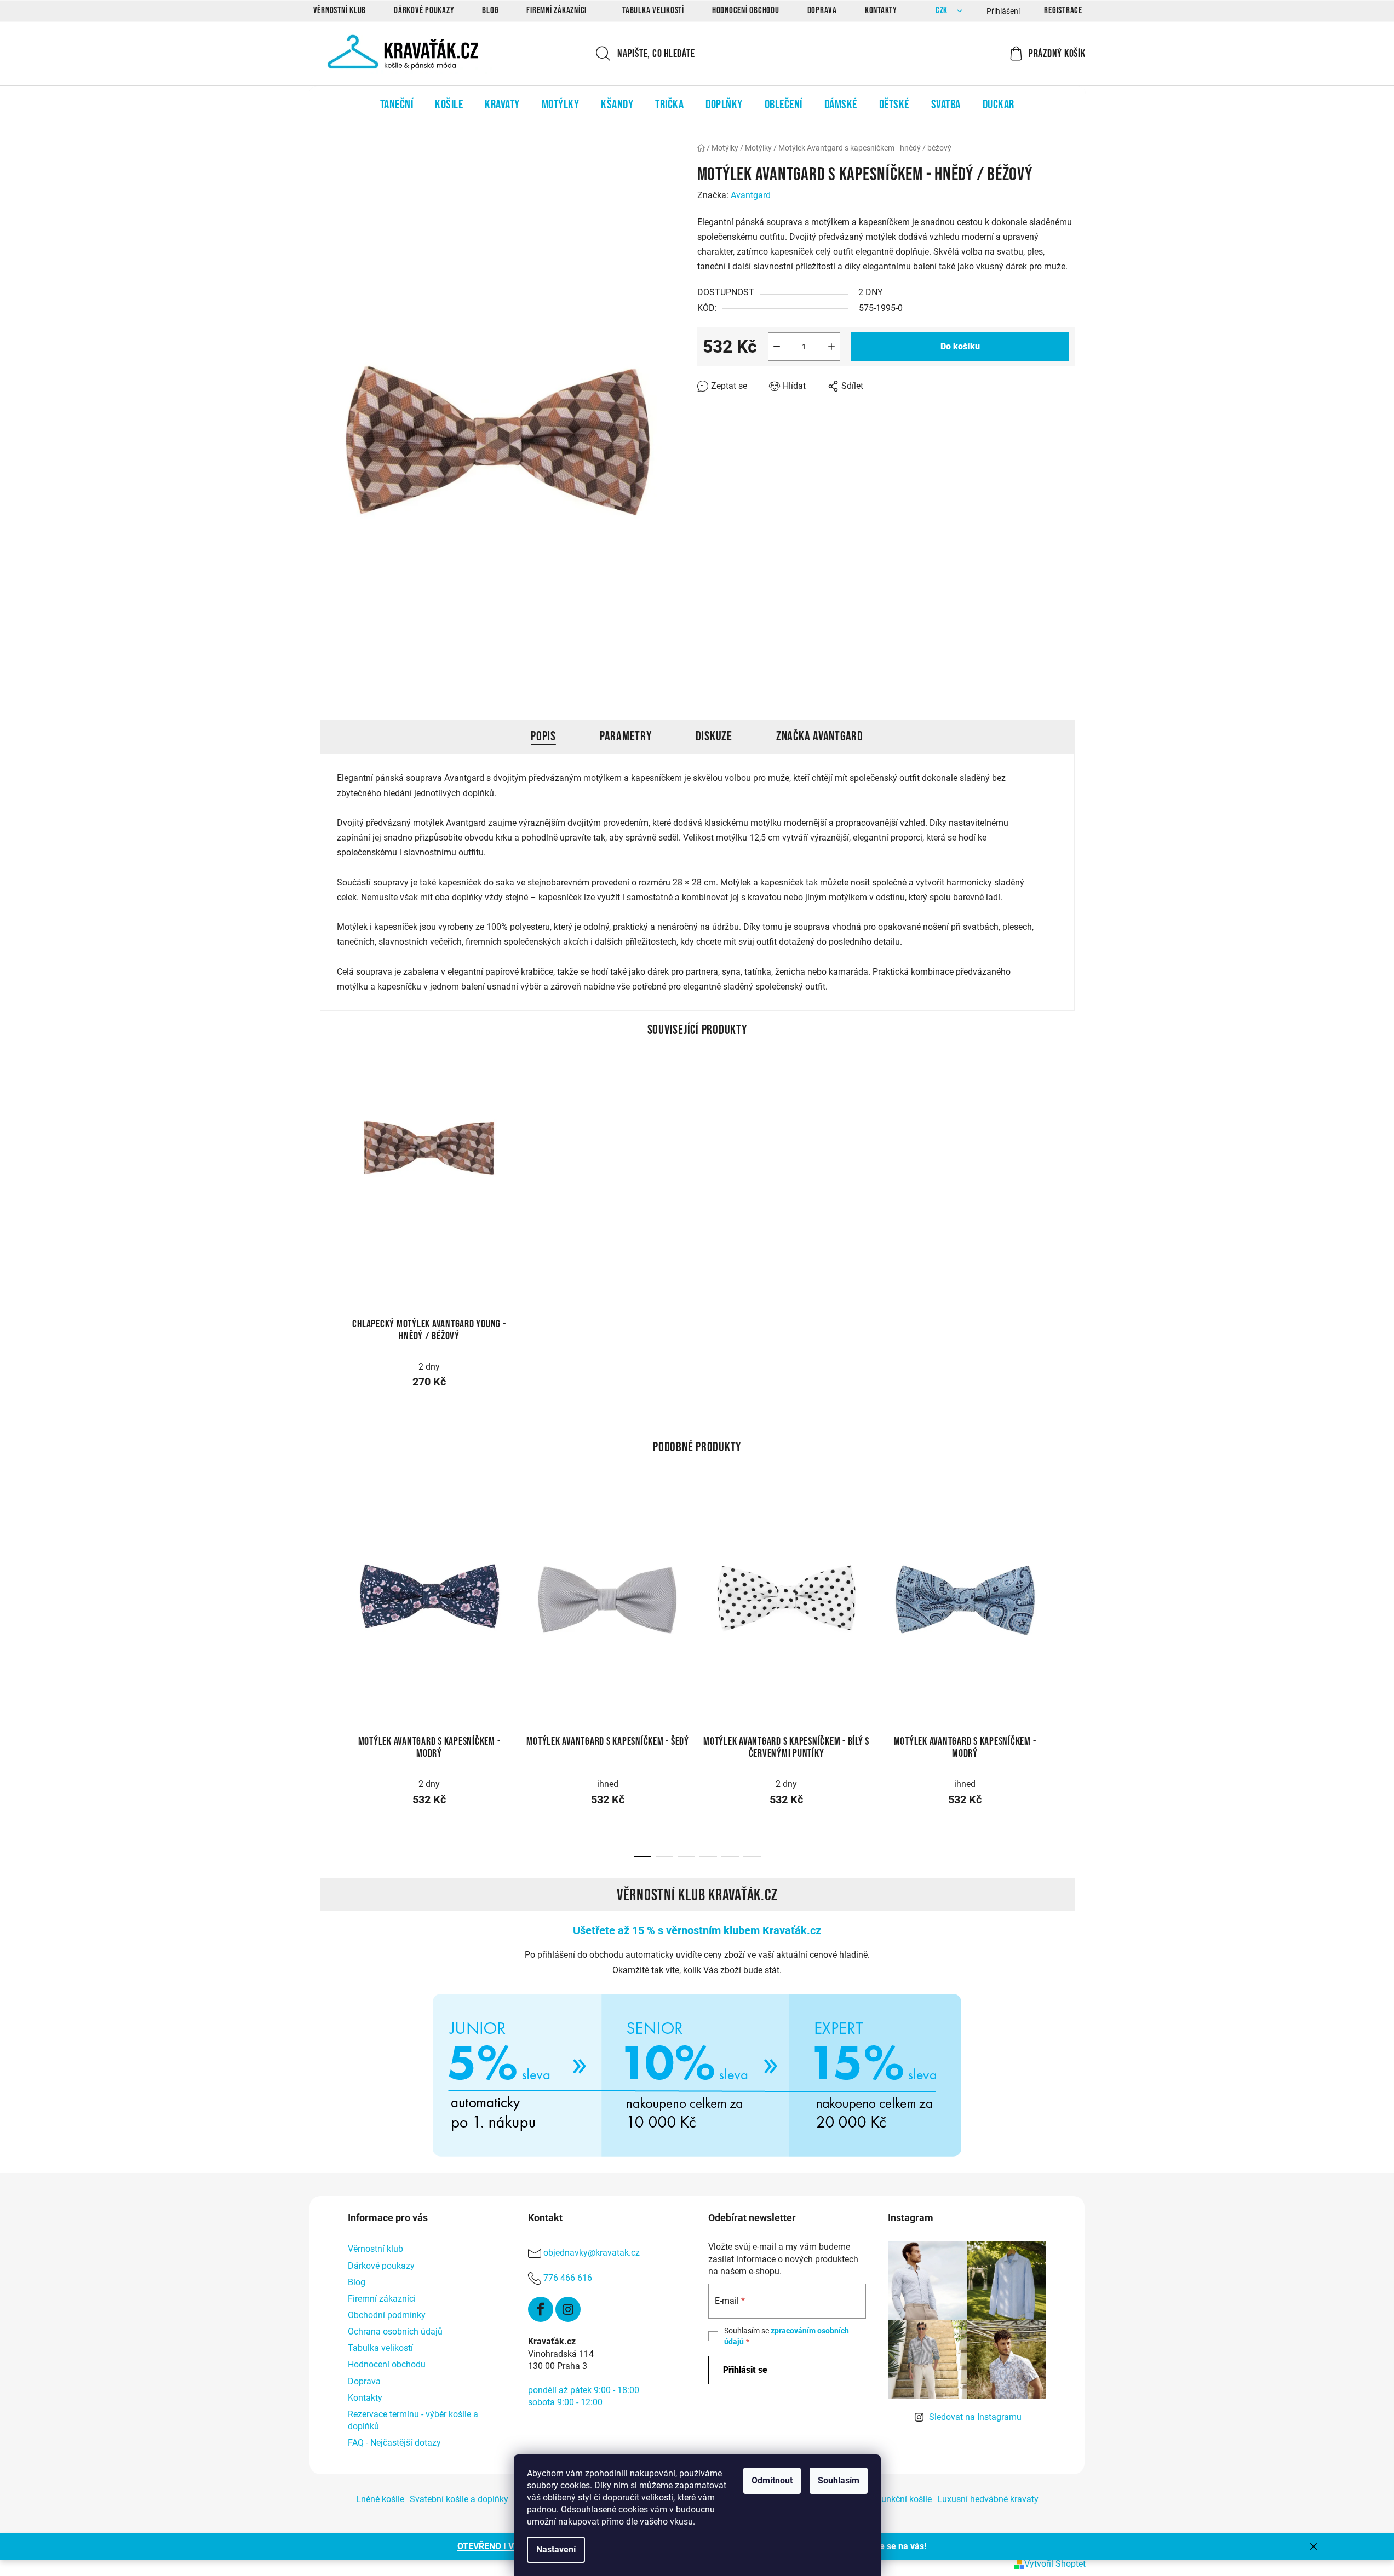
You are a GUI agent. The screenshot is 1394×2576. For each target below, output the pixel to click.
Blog (490, 10)
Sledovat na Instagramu (975, 2417)
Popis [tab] (543, 736)
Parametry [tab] (626, 736)
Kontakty (881, 10)
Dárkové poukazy (424, 10)
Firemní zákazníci (557, 10)
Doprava (822, 10)
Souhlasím (839, 2480)
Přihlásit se (745, 2370)
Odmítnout (772, 2480)
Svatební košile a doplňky (459, 2499)
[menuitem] (397, 105)
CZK (943, 11)
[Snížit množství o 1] (777, 347)
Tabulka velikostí (653, 10)
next (1066, 1594)
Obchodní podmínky (387, 2315)
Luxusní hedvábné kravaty (988, 2499)
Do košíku (960, 346)
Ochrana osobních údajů (395, 2331)
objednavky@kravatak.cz (592, 2253)
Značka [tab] (820, 736)
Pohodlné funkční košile (885, 2499)
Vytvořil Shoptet (1055, 2564)
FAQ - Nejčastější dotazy (394, 2443)
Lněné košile (380, 2499)
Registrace (1063, 10)
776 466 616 (568, 2278)
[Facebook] (541, 2309)
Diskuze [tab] (714, 736)
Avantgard (751, 195)
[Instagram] (568, 2309)
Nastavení (556, 2549)
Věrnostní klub (340, 10)
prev (329, 1594)
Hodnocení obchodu (746, 10)
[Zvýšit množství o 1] (831, 347)
